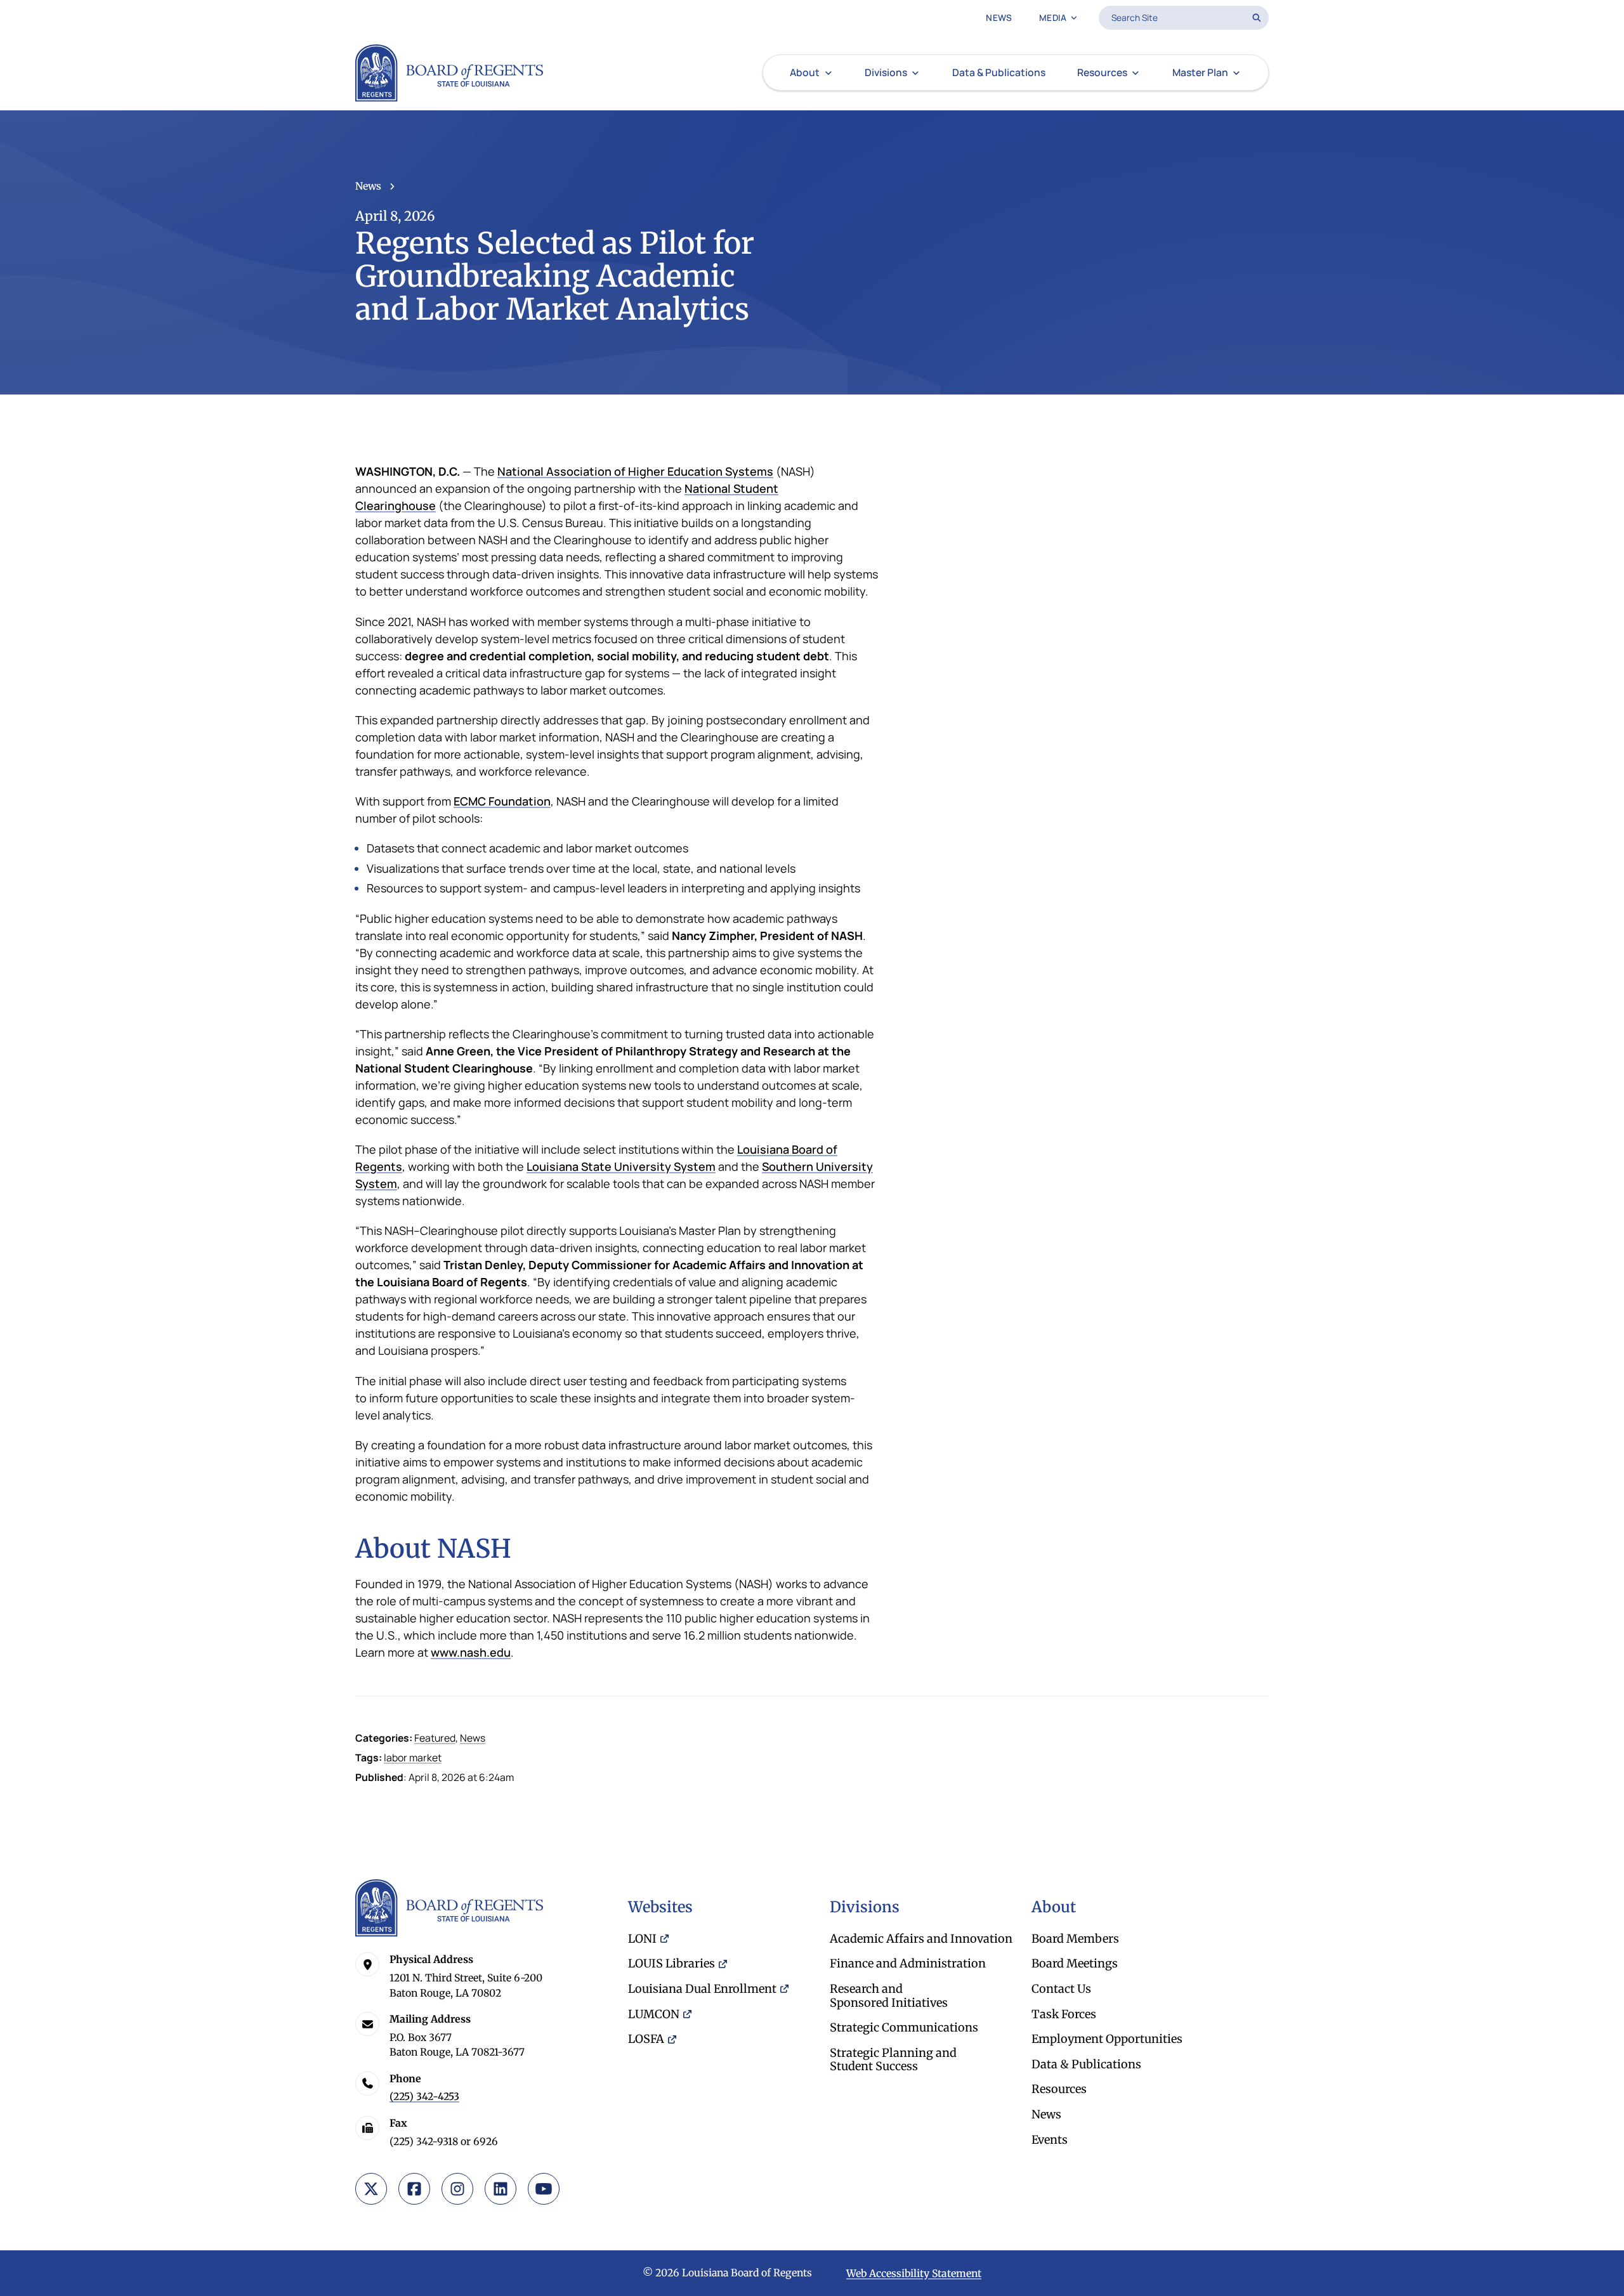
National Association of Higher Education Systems (635, 471)
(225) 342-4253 (424, 2097)
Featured (435, 1738)
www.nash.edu (471, 1652)
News (368, 186)
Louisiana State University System (621, 1166)
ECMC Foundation (502, 801)
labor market (413, 1758)
